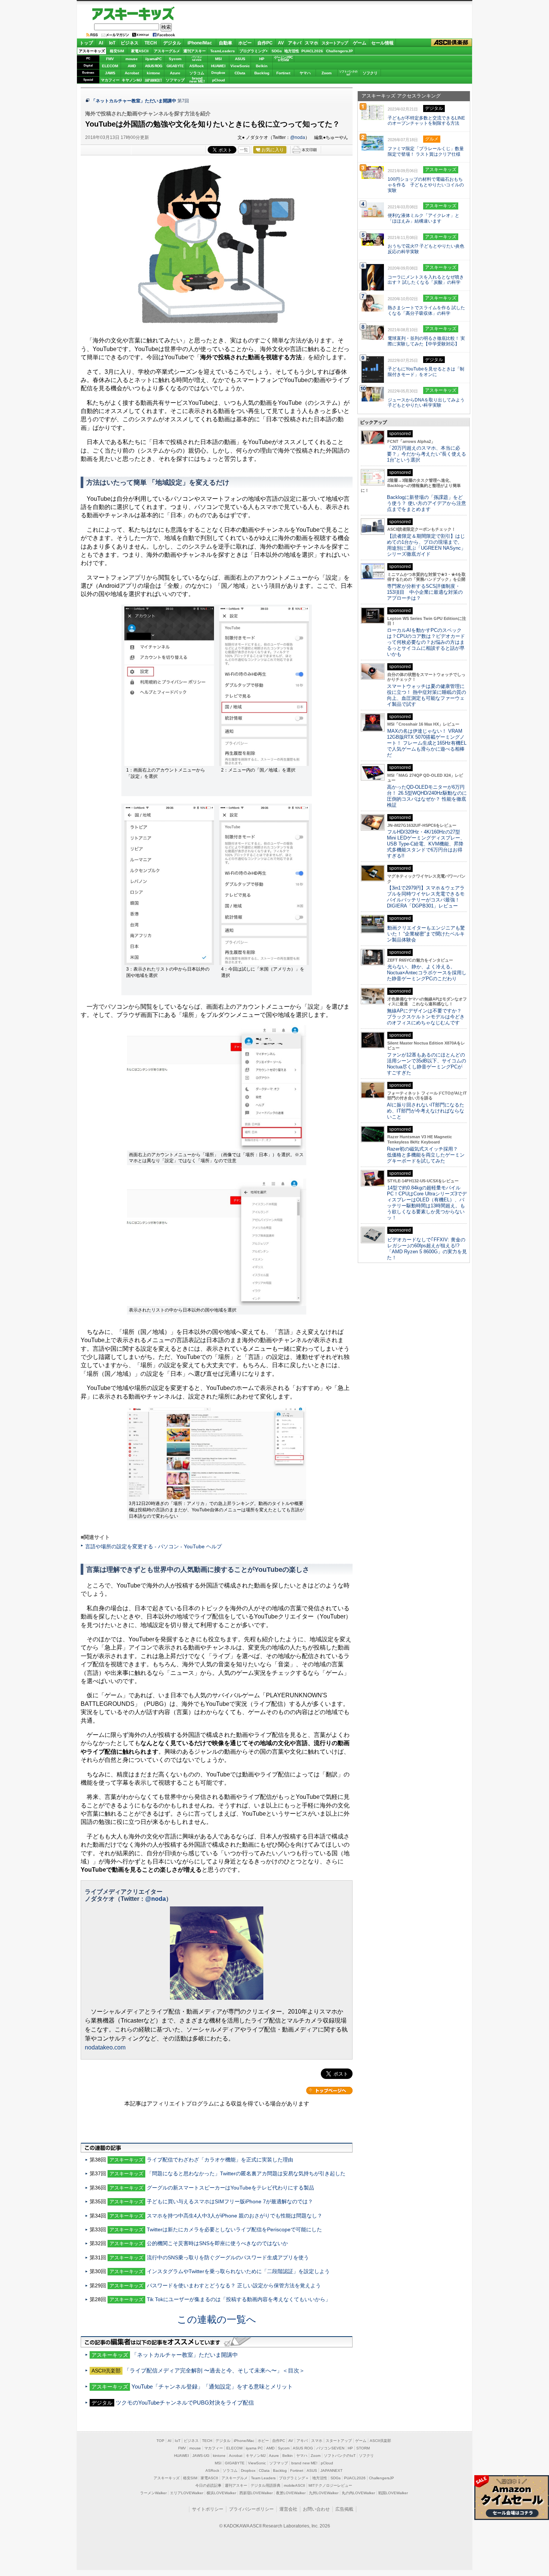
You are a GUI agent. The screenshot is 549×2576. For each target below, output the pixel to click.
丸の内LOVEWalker (358, 2493)
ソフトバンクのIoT (348, 73)
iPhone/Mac (200, 43)
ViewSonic (240, 66)
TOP (160, 2441)
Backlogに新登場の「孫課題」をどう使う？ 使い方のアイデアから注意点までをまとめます (427, 503)
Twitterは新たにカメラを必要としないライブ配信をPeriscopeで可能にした (234, 2229)
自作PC (265, 43)
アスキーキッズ (135, 14)
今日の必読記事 (208, 2485)
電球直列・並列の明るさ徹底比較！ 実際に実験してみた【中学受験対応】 (426, 341)
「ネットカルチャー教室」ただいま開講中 (134, 101)
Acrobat (132, 73)
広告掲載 (344, 2509)
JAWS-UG (201, 2456)
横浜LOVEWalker (221, 2493)
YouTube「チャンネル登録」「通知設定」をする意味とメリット (212, 2386)
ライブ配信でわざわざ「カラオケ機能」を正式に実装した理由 (220, 2160)
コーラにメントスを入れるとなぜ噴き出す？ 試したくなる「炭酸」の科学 (426, 280)
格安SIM (117, 51)
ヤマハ (305, 73)
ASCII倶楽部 (452, 43)
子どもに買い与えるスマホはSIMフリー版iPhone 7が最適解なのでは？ (230, 2201)
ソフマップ (175, 80)
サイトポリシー (208, 2509)
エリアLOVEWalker (187, 2493)
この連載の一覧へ (217, 2319)
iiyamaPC (153, 59)
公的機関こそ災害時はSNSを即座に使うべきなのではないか (217, 2243)
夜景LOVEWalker (291, 2493)
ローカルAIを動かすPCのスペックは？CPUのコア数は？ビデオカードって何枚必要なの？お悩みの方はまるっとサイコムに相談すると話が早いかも (426, 642)
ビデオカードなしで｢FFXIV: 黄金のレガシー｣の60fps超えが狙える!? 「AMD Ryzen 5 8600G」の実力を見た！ (427, 1249)
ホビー (245, 43)
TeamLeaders (223, 51)
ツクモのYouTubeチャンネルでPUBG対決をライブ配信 (185, 2403)
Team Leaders (263, 2478)
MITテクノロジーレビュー (330, 2485)
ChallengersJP (339, 51)
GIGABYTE (175, 66)
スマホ (311, 43)
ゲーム (360, 43)
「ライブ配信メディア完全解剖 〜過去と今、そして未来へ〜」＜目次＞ (214, 2370)
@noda (298, 137)
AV (281, 43)
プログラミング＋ (294, 2478)
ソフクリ (370, 73)
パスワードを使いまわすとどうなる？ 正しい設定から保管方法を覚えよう (234, 2285)
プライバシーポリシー (251, 2509)
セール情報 (382, 43)
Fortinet (283, 73)
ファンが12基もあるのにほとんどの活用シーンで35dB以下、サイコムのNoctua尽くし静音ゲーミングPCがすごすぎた (427, 1064)
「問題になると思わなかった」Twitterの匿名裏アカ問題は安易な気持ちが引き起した (246, 2173)
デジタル (172, 43)
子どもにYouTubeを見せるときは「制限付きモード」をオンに (426, 372)
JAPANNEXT (153, 80)
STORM (363, 2448)
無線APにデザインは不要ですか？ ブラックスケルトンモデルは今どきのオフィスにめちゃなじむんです (427, 1017)
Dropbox (218, 73)
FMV (110, 59)
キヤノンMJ (132, 80)
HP (262, 59)
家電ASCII (140, 51)
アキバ (295, 43)
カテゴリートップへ (329, 2091)
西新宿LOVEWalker (256, 2493)
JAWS (110, 73)
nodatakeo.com (105, 2047)
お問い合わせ (316, 2509)
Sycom (175, 59)
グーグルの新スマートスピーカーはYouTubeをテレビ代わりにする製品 (230, 2188)
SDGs (277, 51)
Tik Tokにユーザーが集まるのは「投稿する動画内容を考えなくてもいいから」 (239, 2299)
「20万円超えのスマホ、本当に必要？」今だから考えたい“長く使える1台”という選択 (427, 454)
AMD (132, 66)
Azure (175, 73)
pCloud (218, 80)
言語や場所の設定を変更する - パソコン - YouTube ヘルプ (153, 1546)
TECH (151, 43)
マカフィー (110, 80)
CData (240, 73)
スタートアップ (335, 43)
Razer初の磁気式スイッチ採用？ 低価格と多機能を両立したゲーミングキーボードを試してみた (426, 1155)
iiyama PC (254, 2448)
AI (101, 43)
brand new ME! (304, 2463)
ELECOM (110, 66)
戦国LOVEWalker (393, 2493)
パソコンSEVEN (197, 58)
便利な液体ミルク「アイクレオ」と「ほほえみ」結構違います (424, 218)
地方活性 (292, 51)
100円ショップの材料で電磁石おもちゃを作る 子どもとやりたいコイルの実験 (426, 185)
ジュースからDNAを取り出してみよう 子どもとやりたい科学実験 (426, 403)
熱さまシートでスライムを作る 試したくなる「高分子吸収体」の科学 (426, 311)
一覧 (244, 150)
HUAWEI (218, 66)
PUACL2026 (312, 51)
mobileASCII (294, 2485)
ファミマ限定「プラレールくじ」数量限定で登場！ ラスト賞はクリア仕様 (426, 151)
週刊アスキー (195, 51)
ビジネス (130, 43)
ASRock (197, 66)
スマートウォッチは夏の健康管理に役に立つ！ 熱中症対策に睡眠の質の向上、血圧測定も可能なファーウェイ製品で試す (427, 695)
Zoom (327, 73)
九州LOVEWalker (324, 2493)
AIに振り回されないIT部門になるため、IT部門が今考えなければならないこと (426, 1111)
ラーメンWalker (153, 2493)
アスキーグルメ (167, 51)
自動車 (226, 43)
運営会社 (288, 2509)
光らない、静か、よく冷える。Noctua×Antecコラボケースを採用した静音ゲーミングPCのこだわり (427, 973)
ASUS (240, 59)
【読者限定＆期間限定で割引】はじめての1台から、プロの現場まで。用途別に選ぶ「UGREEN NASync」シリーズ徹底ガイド (426, 545)
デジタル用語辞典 (266, 2485)
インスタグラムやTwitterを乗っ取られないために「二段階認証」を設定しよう (238, 2271)
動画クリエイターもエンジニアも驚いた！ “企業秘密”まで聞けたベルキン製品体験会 (426, 934)
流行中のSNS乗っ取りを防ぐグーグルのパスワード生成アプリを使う (228, 2257)
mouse (132, 59)
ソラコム (197, 73)
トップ (86, 43)
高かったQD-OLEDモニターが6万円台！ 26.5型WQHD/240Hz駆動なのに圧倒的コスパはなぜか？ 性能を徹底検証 (427, 796)
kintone (153, 73)
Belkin (262, 66)
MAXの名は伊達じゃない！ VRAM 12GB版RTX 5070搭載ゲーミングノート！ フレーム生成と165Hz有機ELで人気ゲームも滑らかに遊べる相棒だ (427, 743)
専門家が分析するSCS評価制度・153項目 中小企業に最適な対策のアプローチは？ (425, 592)
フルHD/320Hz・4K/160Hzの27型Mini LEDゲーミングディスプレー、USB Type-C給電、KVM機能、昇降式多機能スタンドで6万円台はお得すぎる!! (426, 844)
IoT (112, 43)
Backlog (262, 73)
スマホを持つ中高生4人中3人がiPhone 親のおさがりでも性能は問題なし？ (235, 2216)
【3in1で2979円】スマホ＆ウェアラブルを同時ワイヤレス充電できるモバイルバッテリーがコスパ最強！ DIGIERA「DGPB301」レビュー (426, 897)
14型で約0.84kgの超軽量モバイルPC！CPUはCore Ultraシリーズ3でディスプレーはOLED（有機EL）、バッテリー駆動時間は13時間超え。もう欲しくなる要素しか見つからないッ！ (427, 1203)
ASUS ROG (153, 66)
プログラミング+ (254, 51)
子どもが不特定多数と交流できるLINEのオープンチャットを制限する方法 (426, 121)
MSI (218, 59)
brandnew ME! (197, 80)
